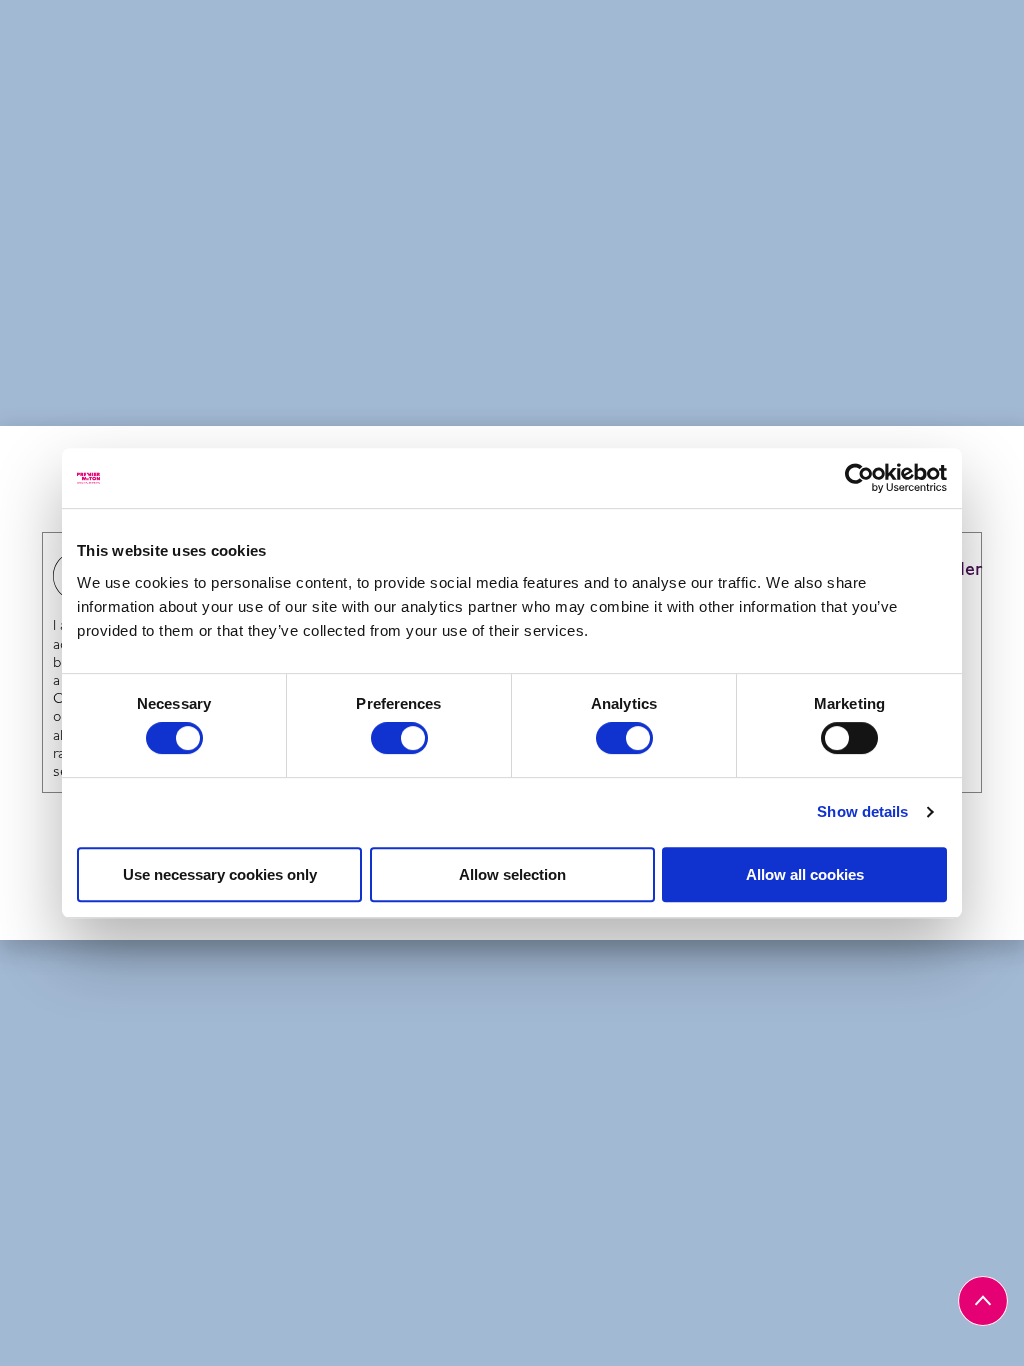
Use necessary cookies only (220, 874)
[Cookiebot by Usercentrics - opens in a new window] (859, 478)
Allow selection (512, 874)
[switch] (399, 738)
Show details (862, 811)
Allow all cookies (805, 874)
